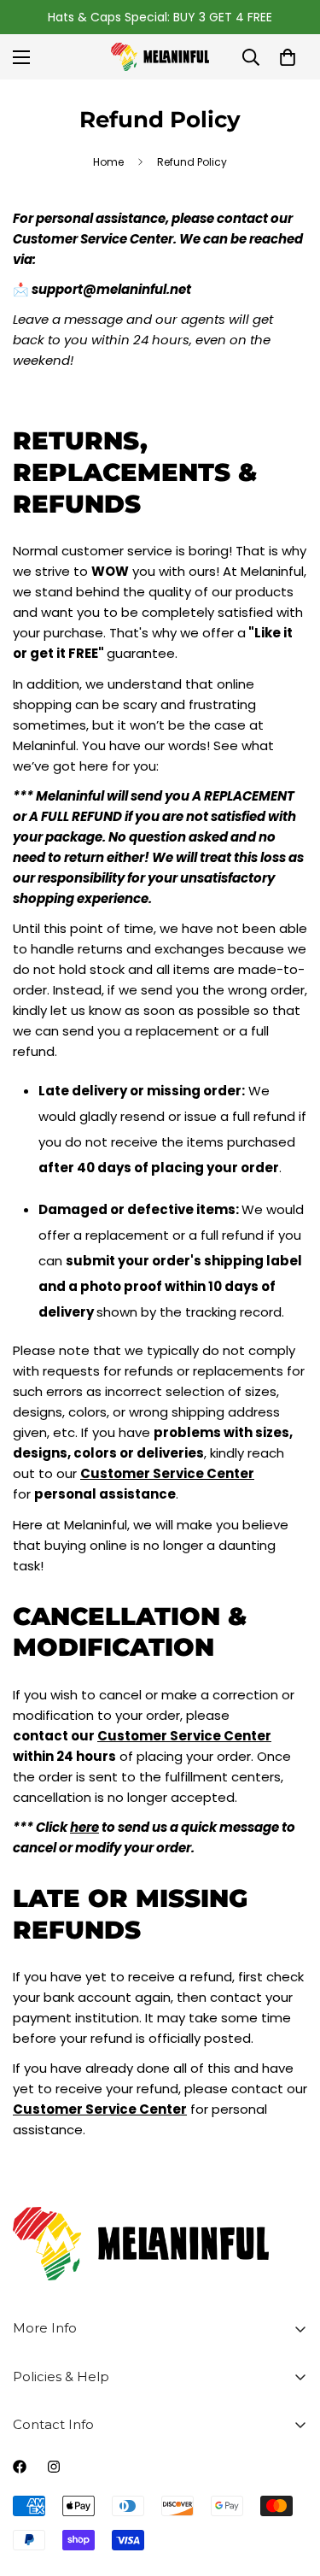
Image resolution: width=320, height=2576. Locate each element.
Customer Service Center (184, 1736)
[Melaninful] (160, 57)
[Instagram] (54, 2467)
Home (108, 162)
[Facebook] (20, 2467)
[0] (288, 57)
